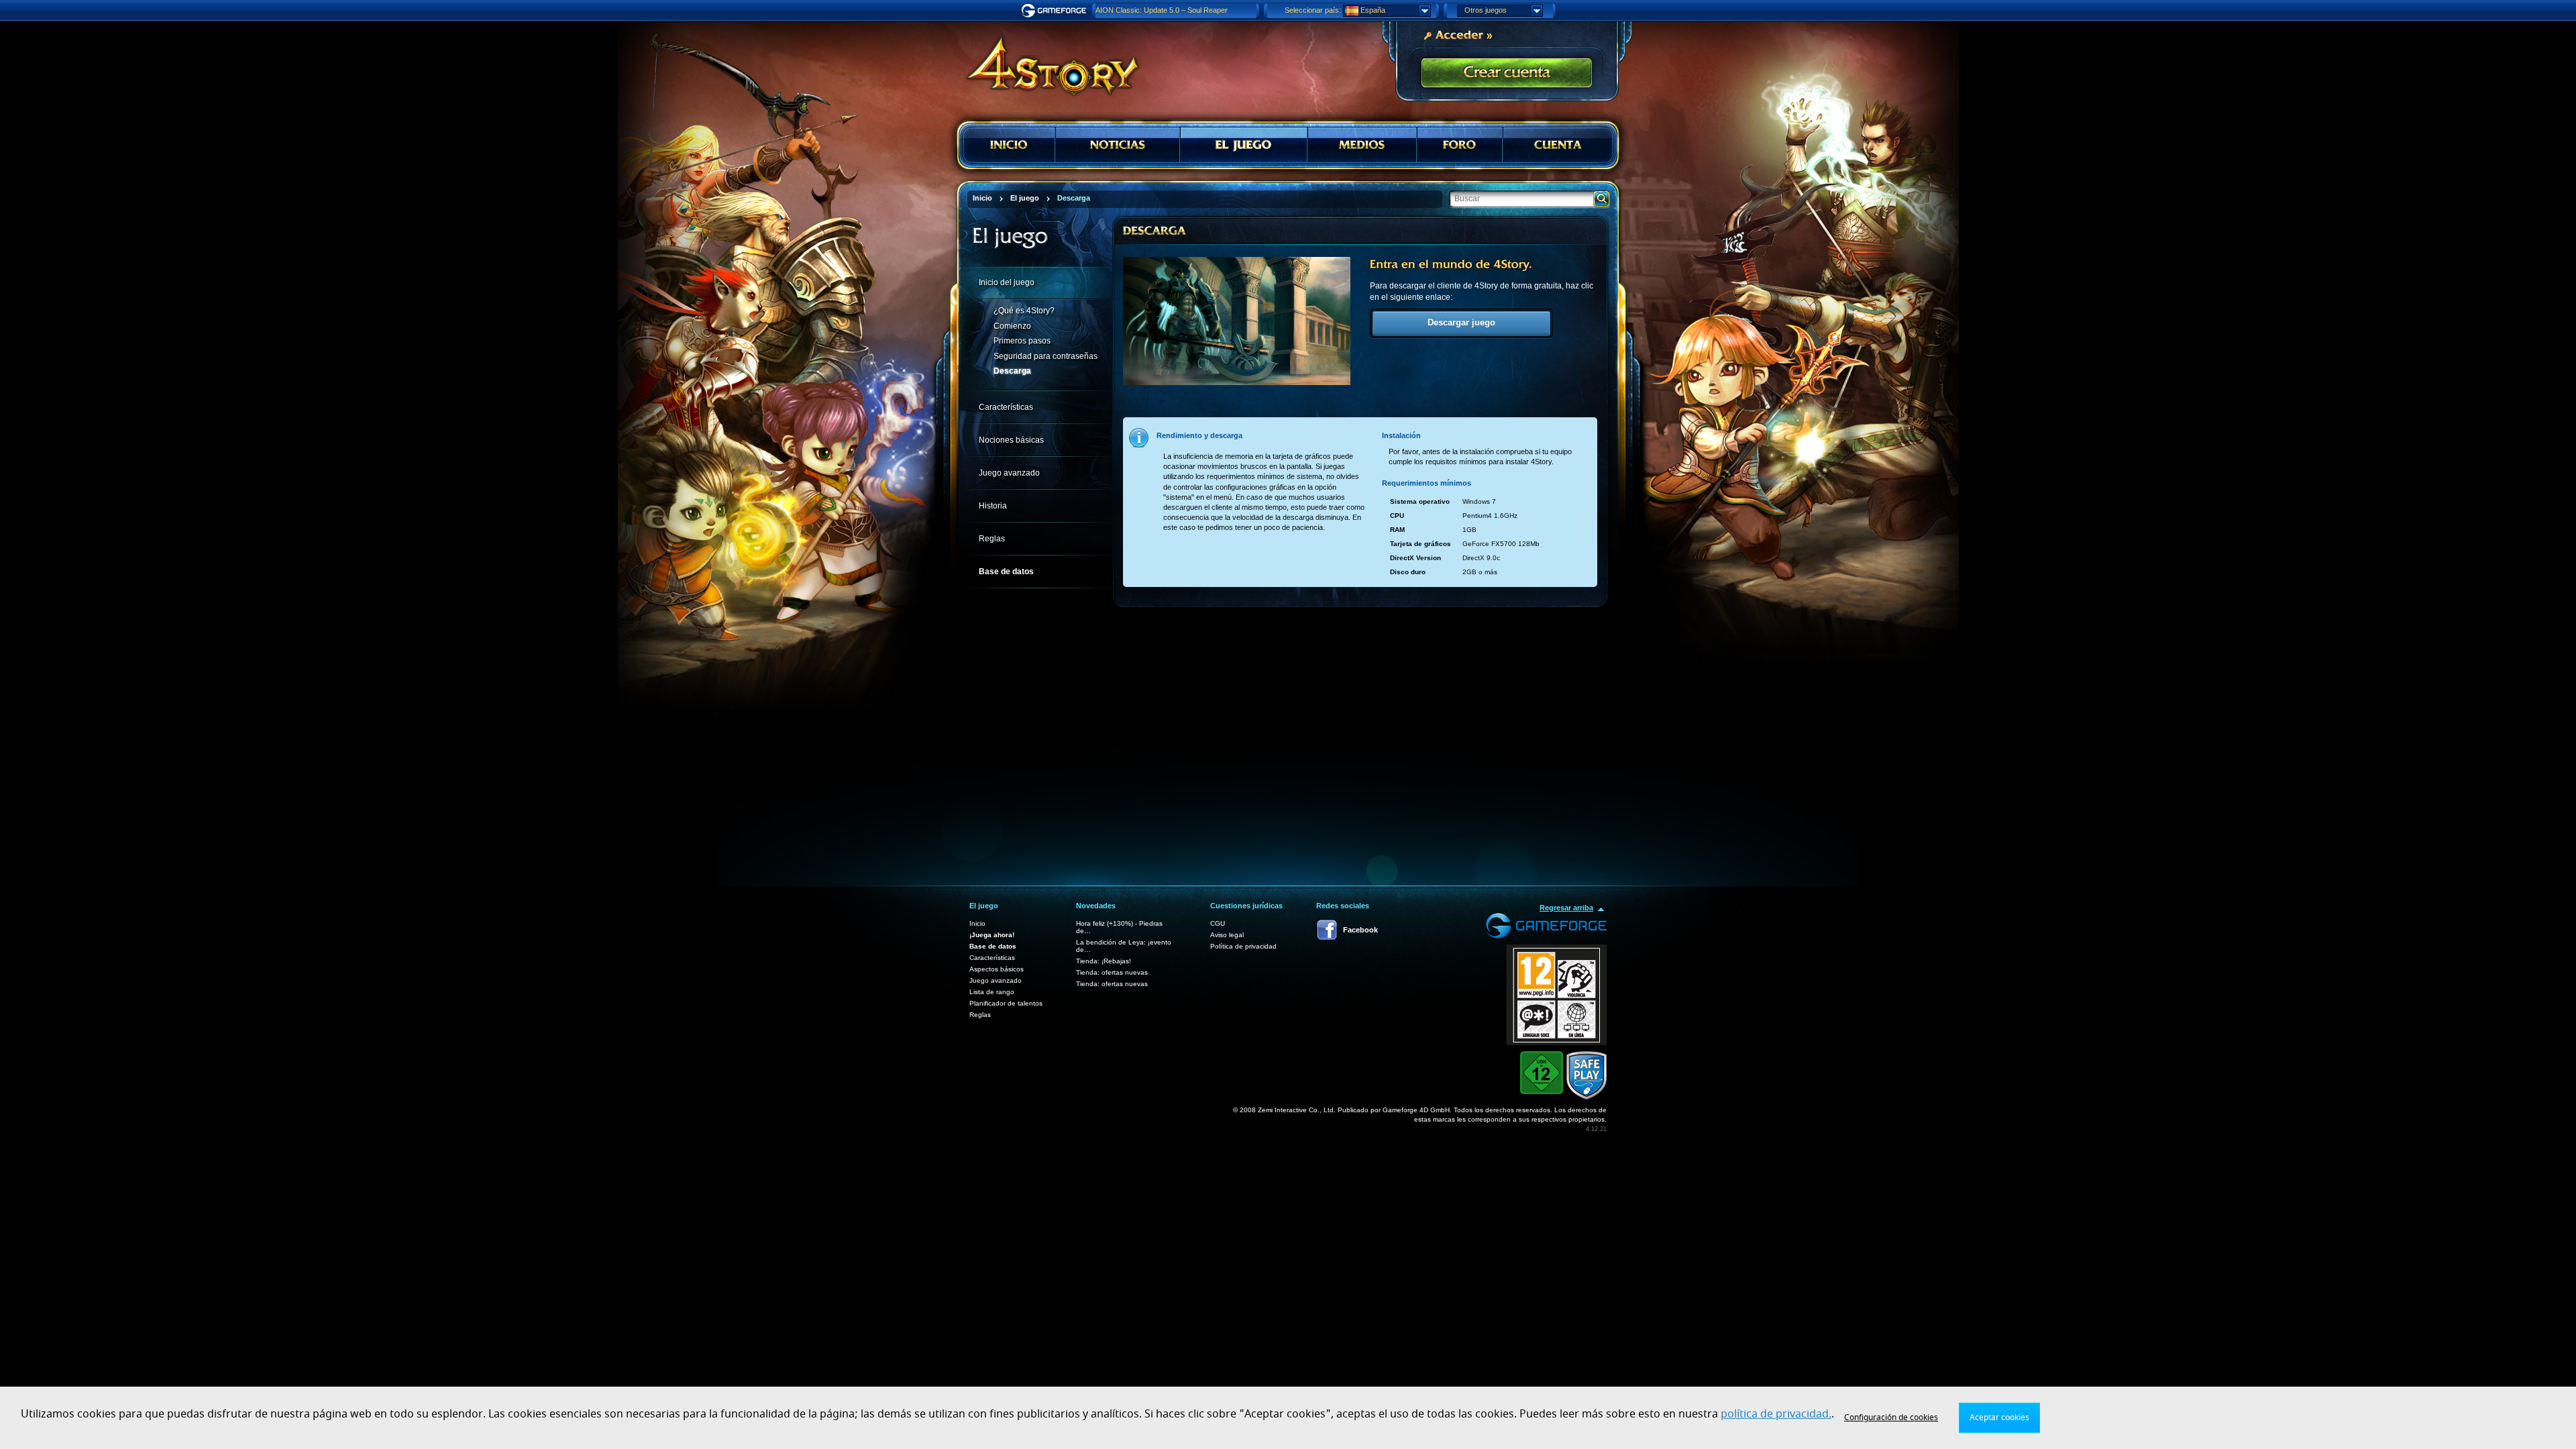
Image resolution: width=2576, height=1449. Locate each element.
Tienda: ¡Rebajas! (1104, 961)
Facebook (1360, 930)
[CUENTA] (1558, 145)
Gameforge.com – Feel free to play (1056, 11)
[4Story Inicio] (1044, 60)
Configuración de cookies (1891, 1417)
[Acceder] (1458, 34)
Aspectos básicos (997, 969)
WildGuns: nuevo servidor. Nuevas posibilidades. (1175, 10)
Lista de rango (992, 992)
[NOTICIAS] (1118, 145)
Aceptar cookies (1999, 1417)
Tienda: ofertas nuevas (1112, 972)
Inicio (977, 923)
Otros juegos (1486, 10)
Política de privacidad (1243, 946)
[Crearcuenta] (1507, 73)
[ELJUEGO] (1244, 145)
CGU (1218, 923)
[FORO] (1460, 145)
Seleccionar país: (1313, 10)
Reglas (980, 1015)
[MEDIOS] (1362, 145)
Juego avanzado (996, 980)
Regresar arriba (1566, 908)
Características (992, 958)
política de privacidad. (1776, 1414)
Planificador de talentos (1006, 1003)
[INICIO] (1009, 145)
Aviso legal (1227, 935)
